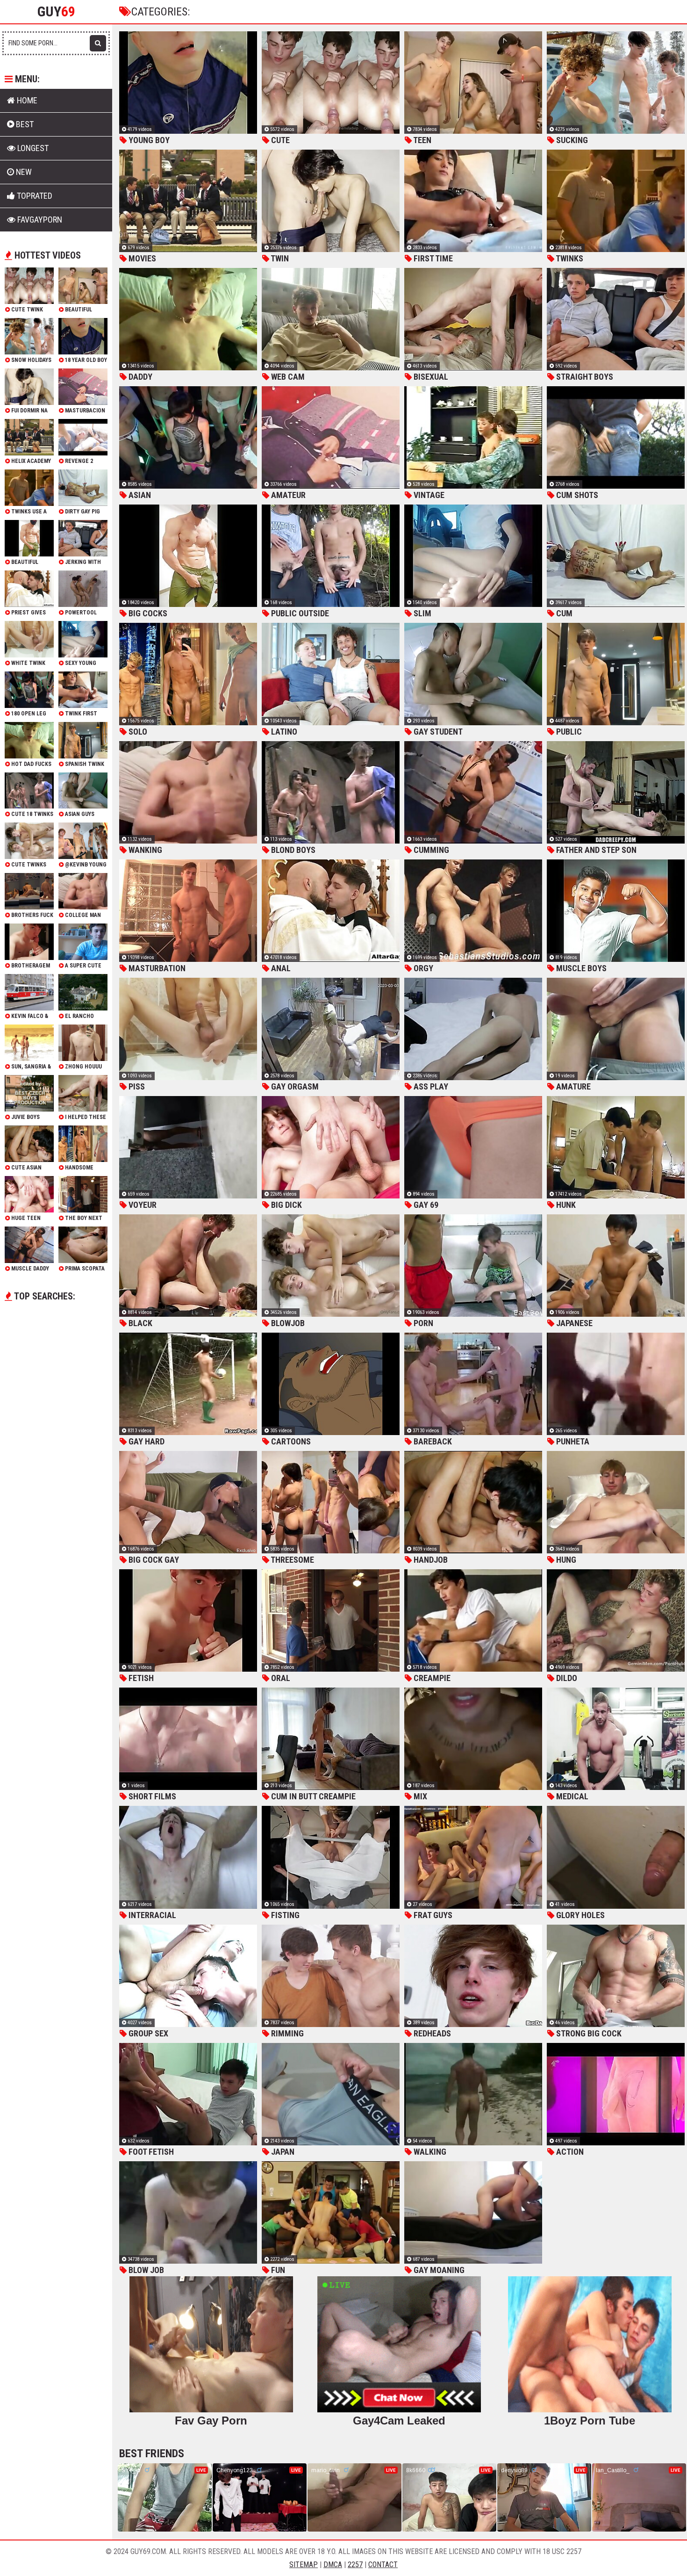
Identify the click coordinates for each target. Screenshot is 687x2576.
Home (26, 100)
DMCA (333, 2565)
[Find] (98, 43)
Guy (56, 12)
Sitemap (304, 2565)
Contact (383, 2565)
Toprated (34, 196)
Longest (32, 148)
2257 (355, 2565)
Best (24, 124)
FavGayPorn (39, 220)
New (23, 172)
